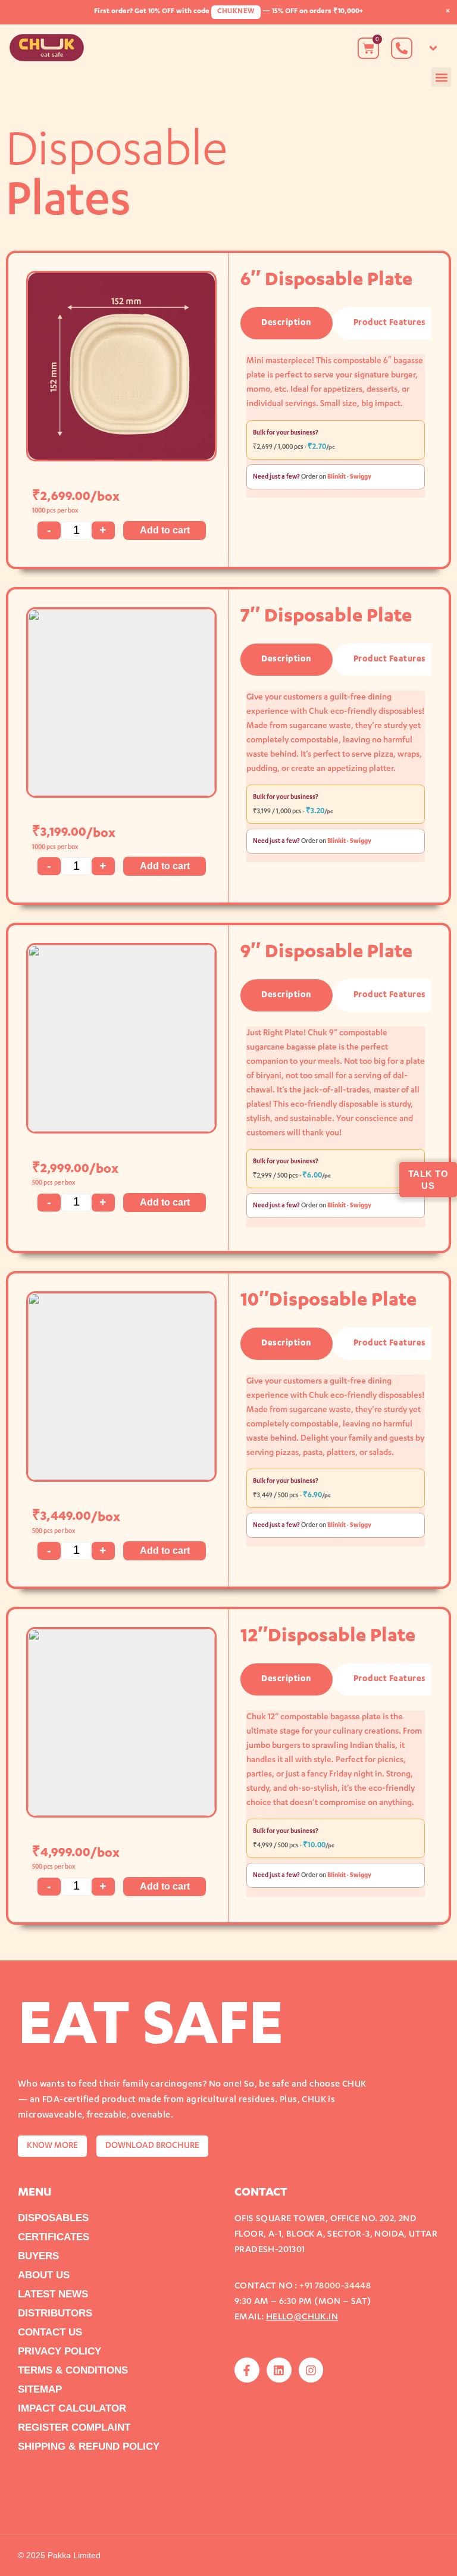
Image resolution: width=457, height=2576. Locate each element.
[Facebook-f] (247, 2370)
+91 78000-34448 (335, 2286)
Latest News (53, 2294)
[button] (433, 48)
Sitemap (40, 2389)
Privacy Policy (60, 2351)
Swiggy (361, 477)
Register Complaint (74, 2427)
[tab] (287, 323)
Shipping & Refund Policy (89, 2447)
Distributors (55, 2313)
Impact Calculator (72, 2408)
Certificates (54, 2237)
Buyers (38, 2256)
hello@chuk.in (302, 2317)
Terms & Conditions (73, 2370)
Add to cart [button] (165, 530)
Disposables (53, 2218)
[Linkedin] (279, 2370)
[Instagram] (311, 2370)
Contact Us (50, 2332)
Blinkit (337, 477)
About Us (44, 2275)
